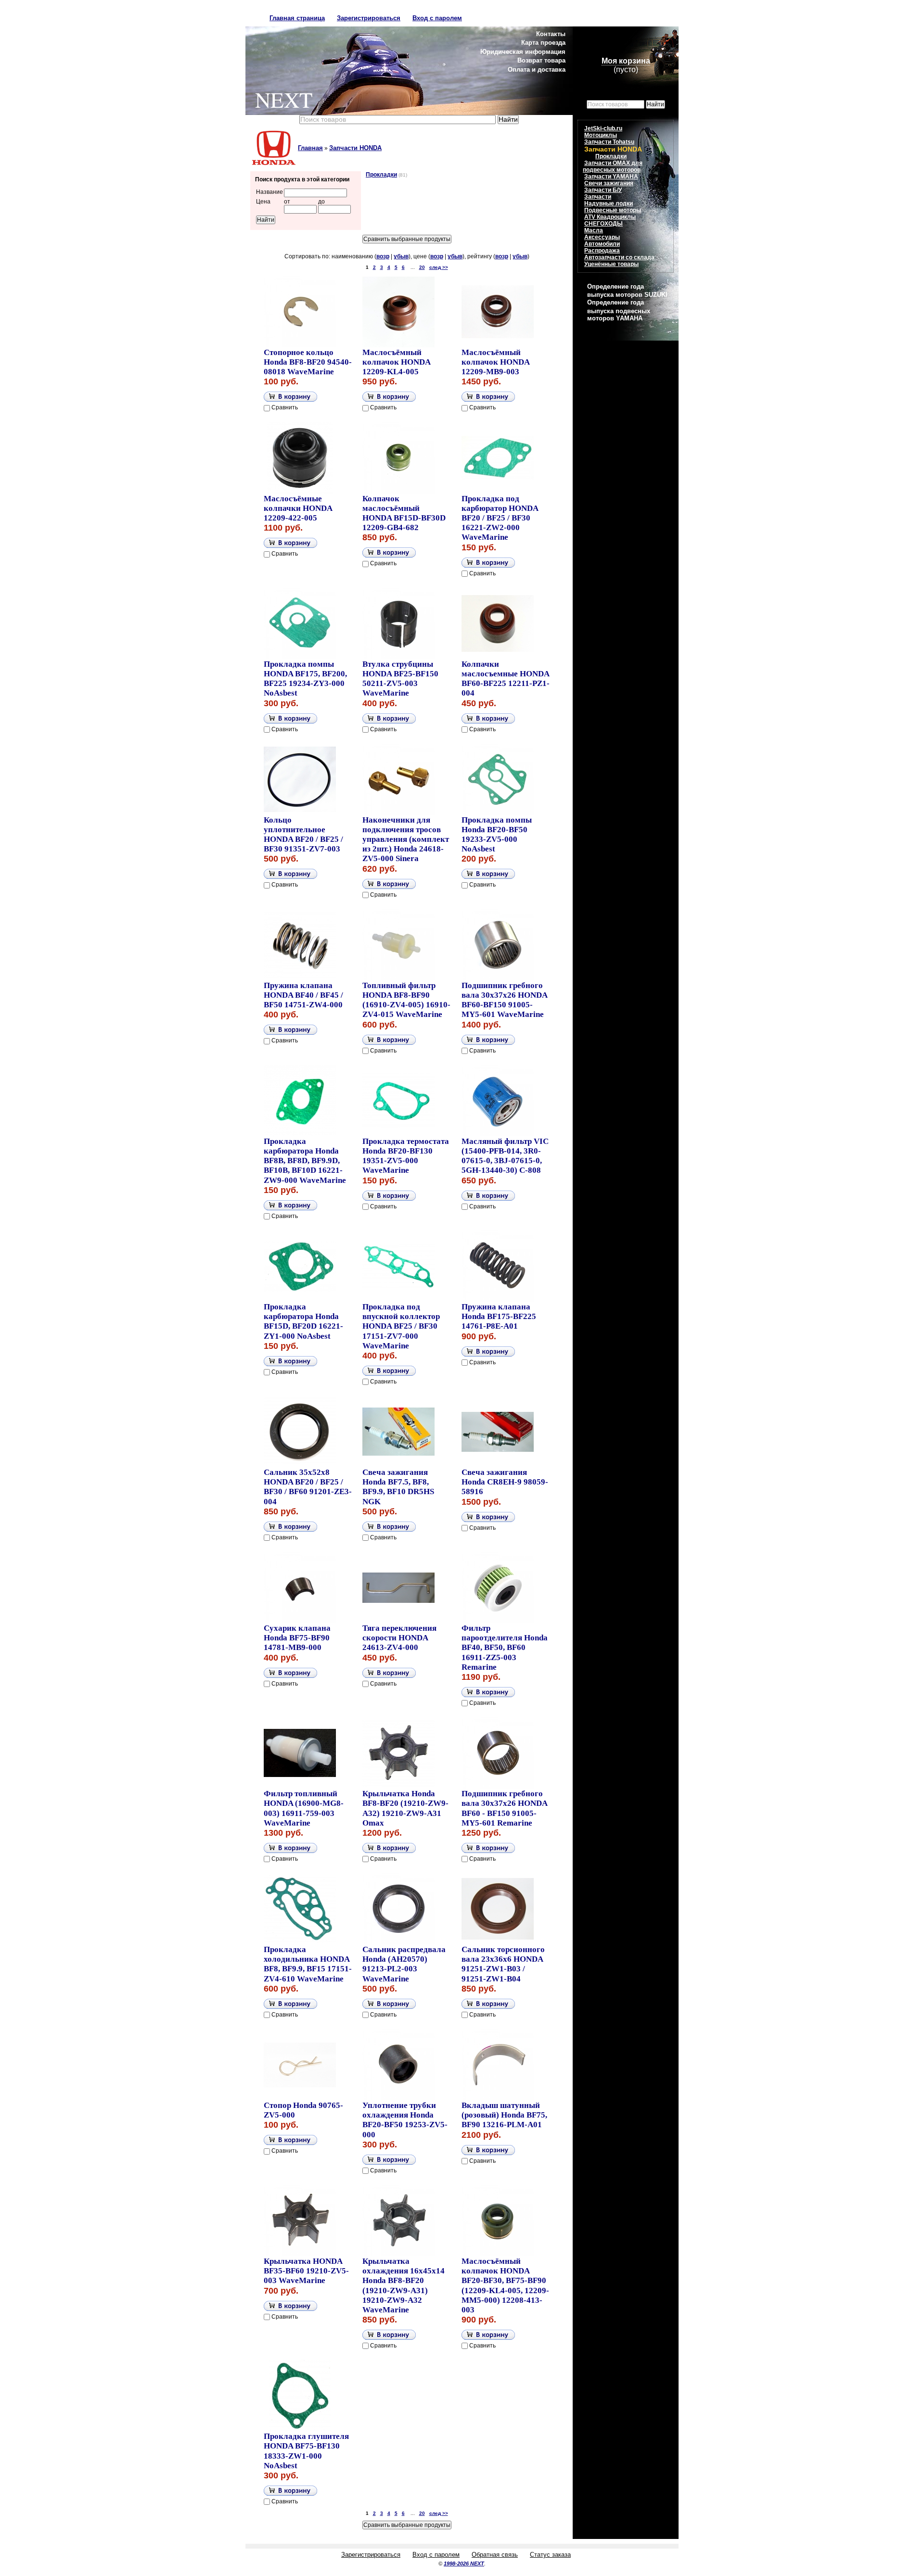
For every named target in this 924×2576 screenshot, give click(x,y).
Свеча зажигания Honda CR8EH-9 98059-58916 (505, 1482)
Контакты (551, 34)
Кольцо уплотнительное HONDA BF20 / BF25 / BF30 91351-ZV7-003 (303, 834)
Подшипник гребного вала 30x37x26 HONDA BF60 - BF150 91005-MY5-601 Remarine (504, 1808)
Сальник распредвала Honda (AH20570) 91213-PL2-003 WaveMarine (404, 1964)
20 (422, 267)
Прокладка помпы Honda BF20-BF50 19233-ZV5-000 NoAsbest (497, 834)
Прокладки (381, 175)
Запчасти (598, 197)
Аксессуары (602, 237)
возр (383, 256)
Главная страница (297, 18)
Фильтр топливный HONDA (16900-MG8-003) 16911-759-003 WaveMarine (304, 1808)
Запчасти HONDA (355, 148)
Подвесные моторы (613, 210)
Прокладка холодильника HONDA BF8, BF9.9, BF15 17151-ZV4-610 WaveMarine (308, 1964)
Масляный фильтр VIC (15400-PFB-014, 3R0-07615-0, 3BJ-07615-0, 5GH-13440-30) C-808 (505, 1156)
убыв (401, 256)
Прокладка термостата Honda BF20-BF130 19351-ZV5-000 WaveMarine (406, 1156)
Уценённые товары (611, 264)
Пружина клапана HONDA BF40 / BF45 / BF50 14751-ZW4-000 (303, 995)
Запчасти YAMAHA (611, 177)
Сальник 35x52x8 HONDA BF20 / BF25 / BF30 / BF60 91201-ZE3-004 (308, 1487)
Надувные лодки (609, 203)
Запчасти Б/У (603, 190)
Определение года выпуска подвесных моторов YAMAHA (619, 310)
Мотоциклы (601, 135)
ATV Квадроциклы (610, 217)
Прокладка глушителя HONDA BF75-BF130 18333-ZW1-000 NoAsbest (306, 2451)
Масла (594, 230)
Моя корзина (626, 61)
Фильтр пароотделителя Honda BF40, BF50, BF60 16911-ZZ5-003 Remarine (505, 1648)
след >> (439, 267)
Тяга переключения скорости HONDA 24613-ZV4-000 (399, 1638)
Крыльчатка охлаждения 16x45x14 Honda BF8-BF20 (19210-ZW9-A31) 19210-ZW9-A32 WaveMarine (404, 2285)
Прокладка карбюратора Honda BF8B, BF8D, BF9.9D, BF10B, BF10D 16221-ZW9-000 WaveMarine (305, 1161)
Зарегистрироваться (369, 18)
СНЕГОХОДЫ (603, 224)
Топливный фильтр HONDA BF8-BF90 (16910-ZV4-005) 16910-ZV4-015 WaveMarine (406, 1000)
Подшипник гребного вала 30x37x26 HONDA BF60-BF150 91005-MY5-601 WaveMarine (504, 1000)
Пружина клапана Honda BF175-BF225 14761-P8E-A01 (499, 1316)
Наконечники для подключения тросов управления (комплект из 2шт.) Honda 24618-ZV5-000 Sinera (406, 839)
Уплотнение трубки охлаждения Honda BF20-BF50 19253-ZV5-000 (405, 2120)
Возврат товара (541, 60)
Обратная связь (495, 2555)
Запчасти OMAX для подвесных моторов (613, 166)
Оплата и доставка (537, 70)
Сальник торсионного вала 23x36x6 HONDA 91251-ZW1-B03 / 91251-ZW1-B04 (503, 1964)
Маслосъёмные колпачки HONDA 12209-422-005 (298, 508)
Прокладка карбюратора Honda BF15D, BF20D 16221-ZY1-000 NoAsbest (303, 1321)
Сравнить (285, 407)
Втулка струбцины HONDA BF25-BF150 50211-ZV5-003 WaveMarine (400, 679)
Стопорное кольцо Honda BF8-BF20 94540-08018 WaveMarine (308, 362)
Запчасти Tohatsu (609, 142)
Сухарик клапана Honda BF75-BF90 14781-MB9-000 (297, 1638)
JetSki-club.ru (603, 128)
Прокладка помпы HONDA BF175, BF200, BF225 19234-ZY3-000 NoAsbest (305, 679)
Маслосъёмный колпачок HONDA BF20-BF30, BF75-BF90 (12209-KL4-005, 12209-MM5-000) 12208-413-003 (505, 2285)
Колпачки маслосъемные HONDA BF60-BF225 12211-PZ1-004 (506, 679)
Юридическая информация (523, 52)
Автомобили (602, 244)
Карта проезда (543, 43)
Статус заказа (550, 2555)
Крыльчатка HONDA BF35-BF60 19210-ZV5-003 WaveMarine (306, 2271)
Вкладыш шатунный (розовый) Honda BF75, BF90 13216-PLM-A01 (504, 2115)
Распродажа (602, 251)
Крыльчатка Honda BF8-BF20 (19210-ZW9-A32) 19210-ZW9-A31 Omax (405, 1808)
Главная (310, 148)
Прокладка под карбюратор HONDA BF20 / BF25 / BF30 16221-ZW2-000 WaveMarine (500, 518)
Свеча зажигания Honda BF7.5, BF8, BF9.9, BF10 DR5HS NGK (398, 1487)
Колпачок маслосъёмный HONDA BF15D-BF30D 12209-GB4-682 (404, 513)
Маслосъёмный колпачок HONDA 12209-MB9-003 (495, 362)
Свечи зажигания (609, 183)
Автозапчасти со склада (619, 257)
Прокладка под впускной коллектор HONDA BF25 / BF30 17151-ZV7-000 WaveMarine (401, 1326)
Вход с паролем (437, 18)
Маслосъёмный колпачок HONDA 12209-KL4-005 (396, 362)
